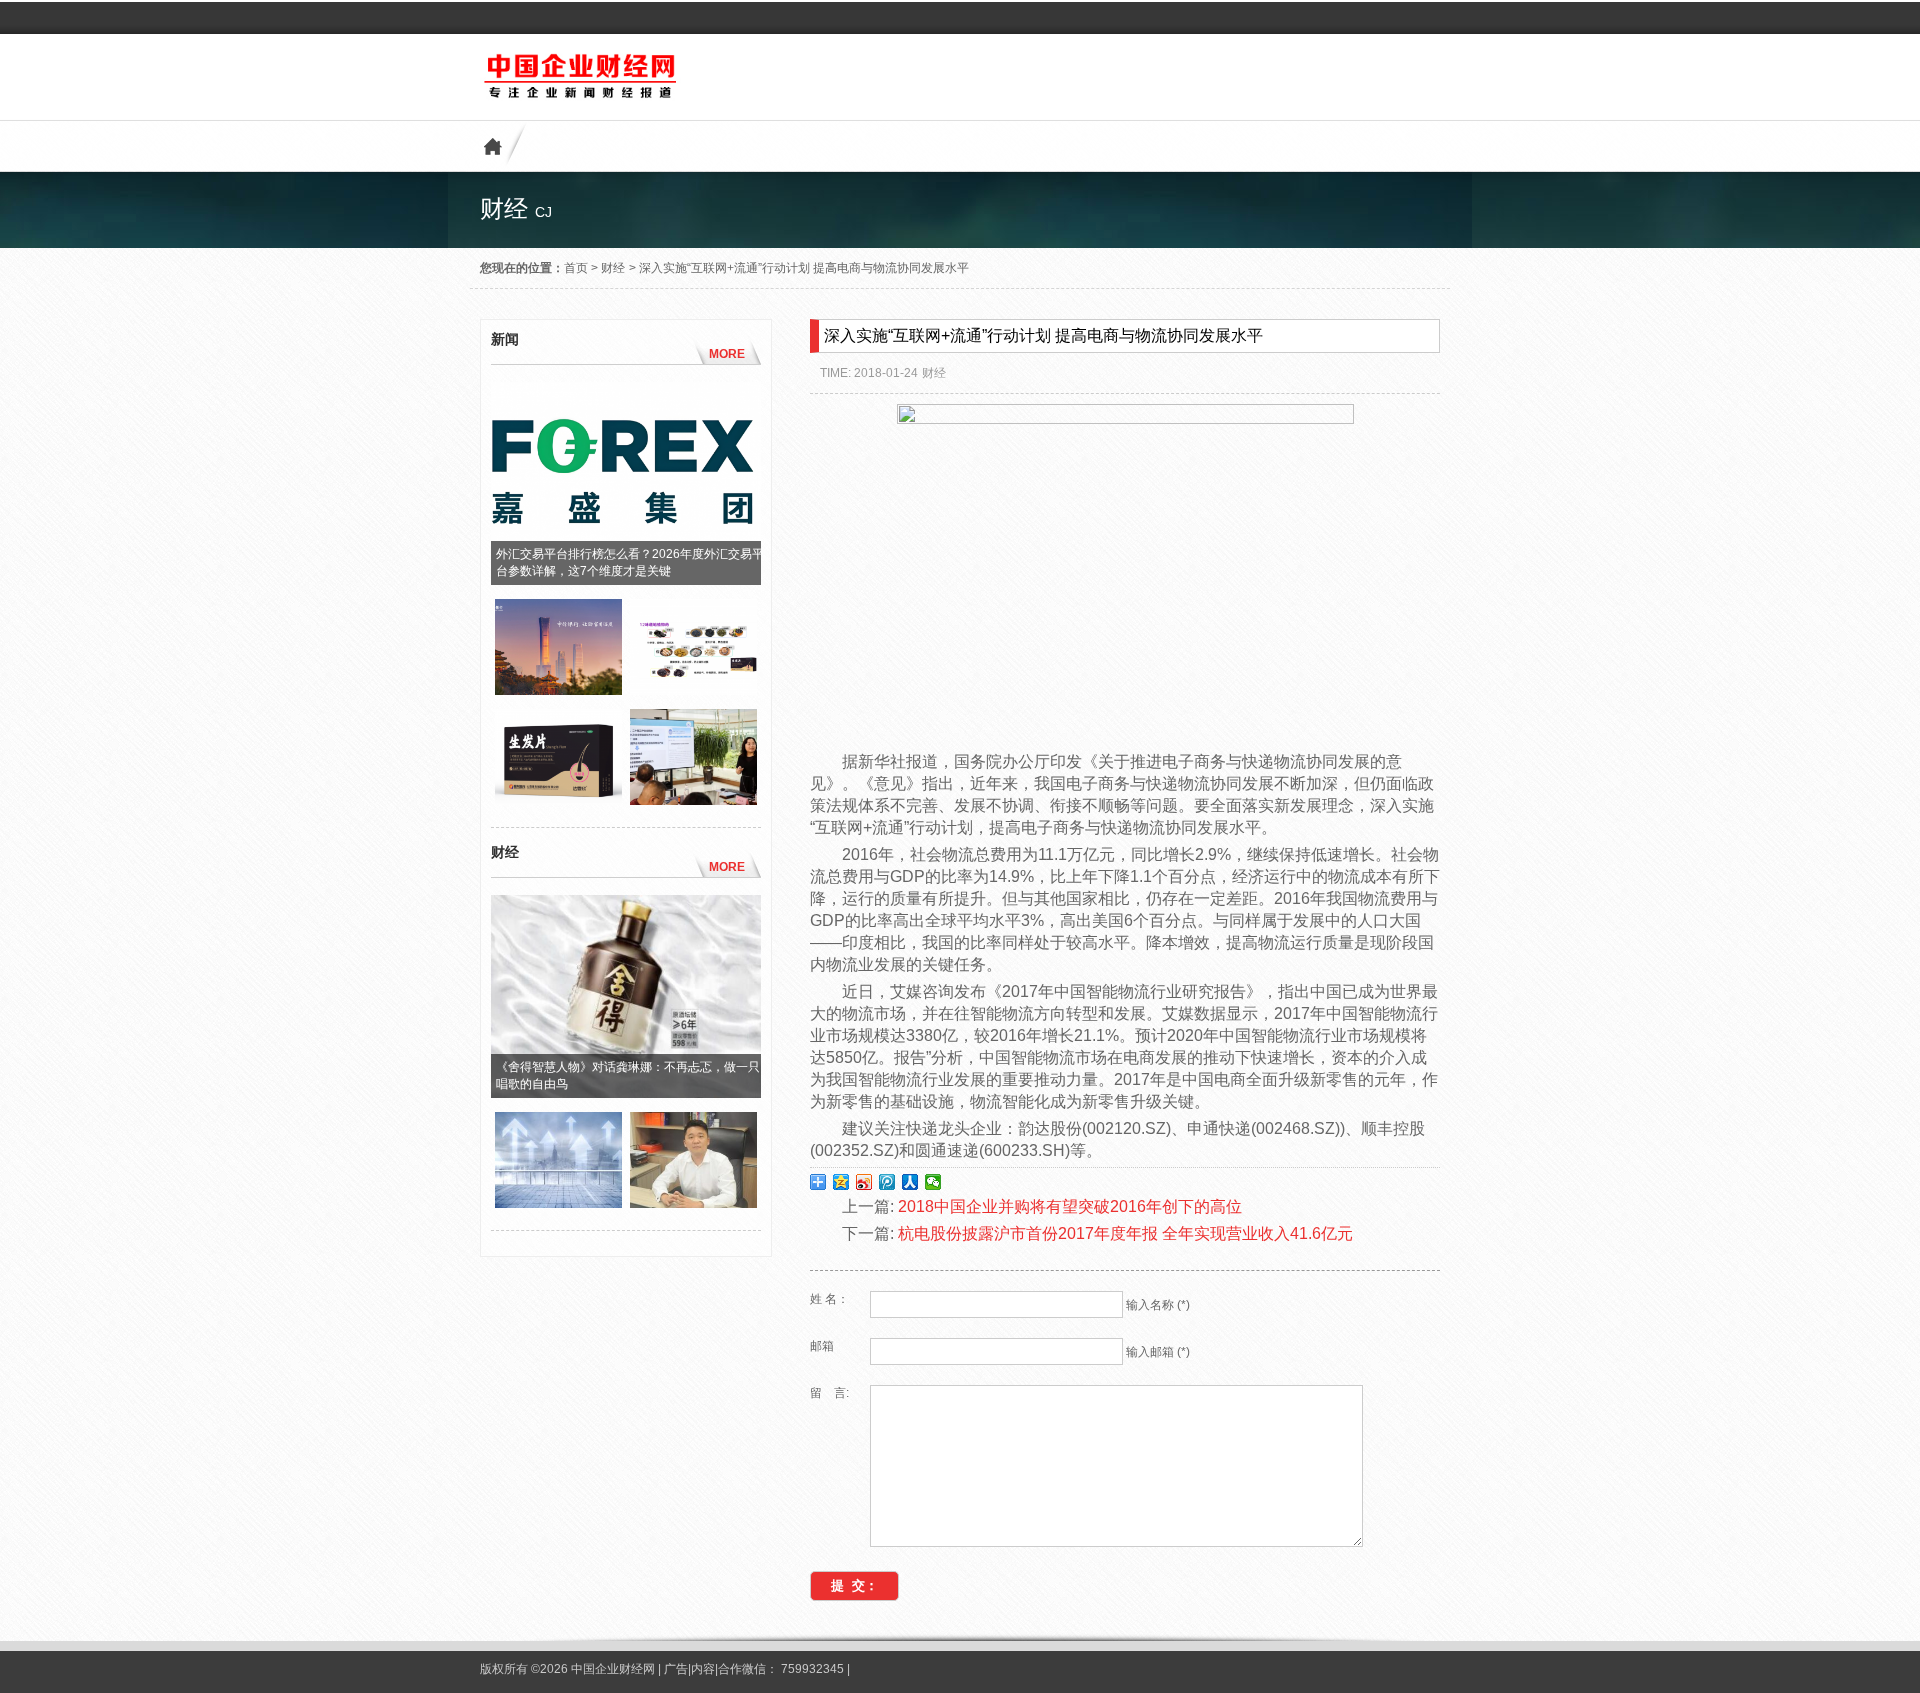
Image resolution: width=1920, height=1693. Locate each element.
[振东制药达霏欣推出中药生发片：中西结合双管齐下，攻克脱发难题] (693, 690)
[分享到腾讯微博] (887, 1182)
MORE (727, 354)
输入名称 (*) (1158, 1305)
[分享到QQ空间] (841, 1182)
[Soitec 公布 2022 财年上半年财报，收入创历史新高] (558, 1203)
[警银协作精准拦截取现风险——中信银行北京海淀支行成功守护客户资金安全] (558, 690)
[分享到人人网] (910, 1182)
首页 (576, 268)
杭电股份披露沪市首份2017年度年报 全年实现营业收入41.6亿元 (1125, 1233)
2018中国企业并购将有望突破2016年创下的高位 (1070, 1206)
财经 (613, 268)
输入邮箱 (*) (1158, 1352)
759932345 (812, 1669)
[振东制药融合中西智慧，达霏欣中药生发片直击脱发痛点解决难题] (558, 800)
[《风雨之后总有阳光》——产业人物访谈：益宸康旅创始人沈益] (693, 1203)
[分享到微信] (933, 1182)
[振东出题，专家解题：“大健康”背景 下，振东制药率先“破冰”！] (693, 800)
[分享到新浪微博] (864, 1182)
